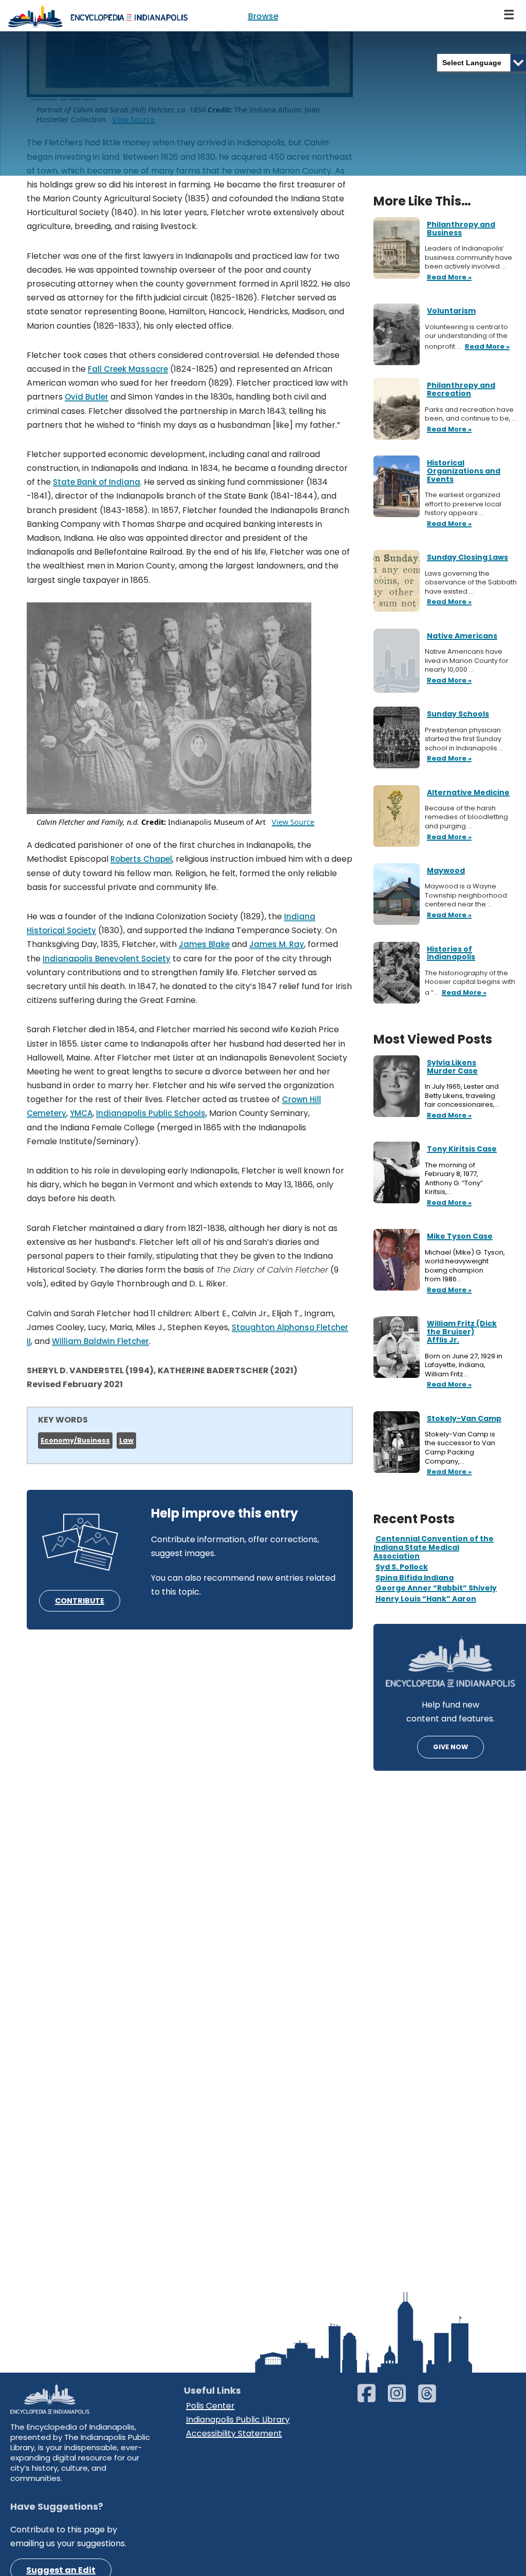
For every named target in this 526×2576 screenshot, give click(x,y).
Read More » (448, 1116)
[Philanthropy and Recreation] (397, 409)
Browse (263, 16)
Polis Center (210, 2406)
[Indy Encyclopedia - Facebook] (372, 2398)
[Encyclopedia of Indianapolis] (98, 16)
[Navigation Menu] (510, 16)
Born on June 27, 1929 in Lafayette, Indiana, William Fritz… (464, 1365)
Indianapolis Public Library (238, 2420)
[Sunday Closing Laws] (397, 581)
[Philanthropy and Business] (397, 247)
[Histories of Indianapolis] (397, 972)
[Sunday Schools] (397, 737)
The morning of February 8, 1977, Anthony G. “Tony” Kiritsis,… (454, 1179)
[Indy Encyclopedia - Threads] (432, 2398)
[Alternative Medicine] (397, 815)
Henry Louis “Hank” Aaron (426, 1599)
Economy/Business (75, 1440)
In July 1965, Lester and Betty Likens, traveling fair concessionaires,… (463, 1096)
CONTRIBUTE (80, 1601)
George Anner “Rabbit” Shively (436, 1588)
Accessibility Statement (234, 2433)
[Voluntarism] (397, 334)
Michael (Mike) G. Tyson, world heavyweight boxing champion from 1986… (465, 1266)
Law (126, 1440)
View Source (293, 822)
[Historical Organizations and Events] (397, 486)
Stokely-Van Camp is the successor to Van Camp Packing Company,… (460, 1448)
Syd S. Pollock (402, 1567)
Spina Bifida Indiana (415, 1578)
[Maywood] (397, 893)
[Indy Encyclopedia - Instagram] (402, 2398)
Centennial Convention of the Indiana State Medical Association (434, 1547)
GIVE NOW (450, 1747)
